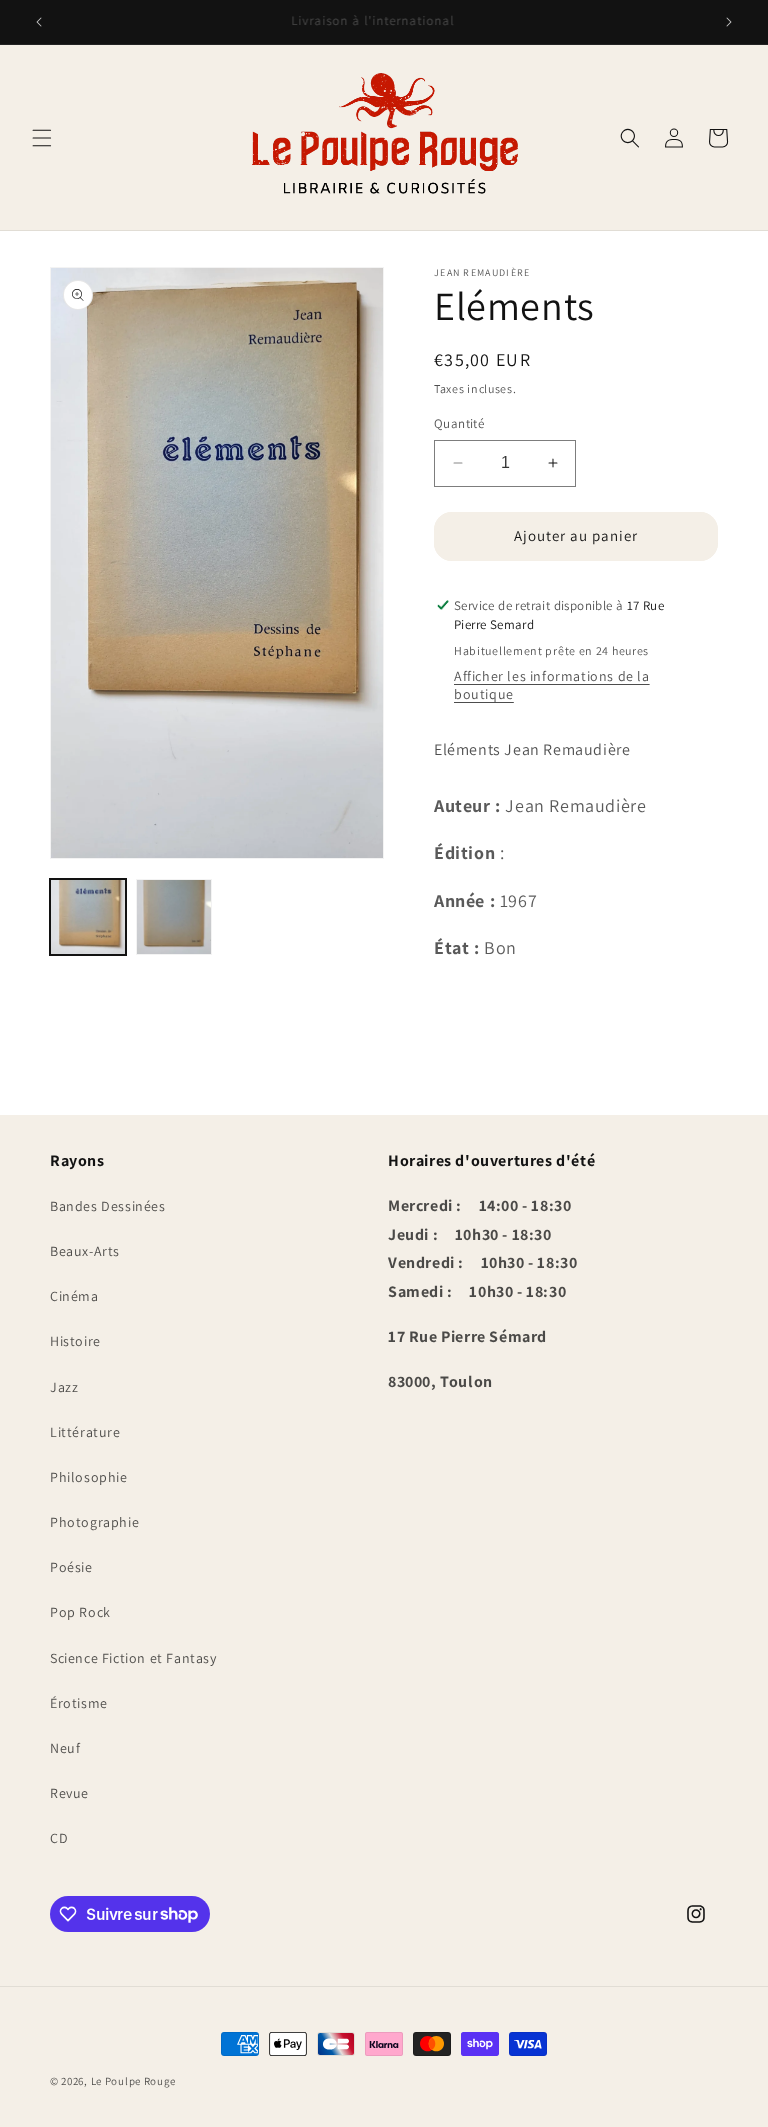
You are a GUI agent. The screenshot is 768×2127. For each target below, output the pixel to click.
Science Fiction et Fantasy (133, 1658)
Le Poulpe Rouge (134, 2081)
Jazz (64, 1387)
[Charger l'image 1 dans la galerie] (88, 917)
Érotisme (79, 1703)
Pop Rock (80, 1612)
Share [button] (475, 1001)
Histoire (75, 1341)
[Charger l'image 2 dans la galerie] (174, 917)
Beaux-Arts (85, 1251)
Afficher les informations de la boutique (552, 685)
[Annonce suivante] (729, 22)
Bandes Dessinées (108, 1206)
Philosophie (89, 1477)
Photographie (94, 1522)
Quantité (459, 423)
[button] (42, 138)
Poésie (71, 1567)
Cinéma (74, 1296)
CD (59, 1838)
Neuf (65, 1748)
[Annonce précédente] (39, 22)
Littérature (85, 1432)
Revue (69, 1793)
